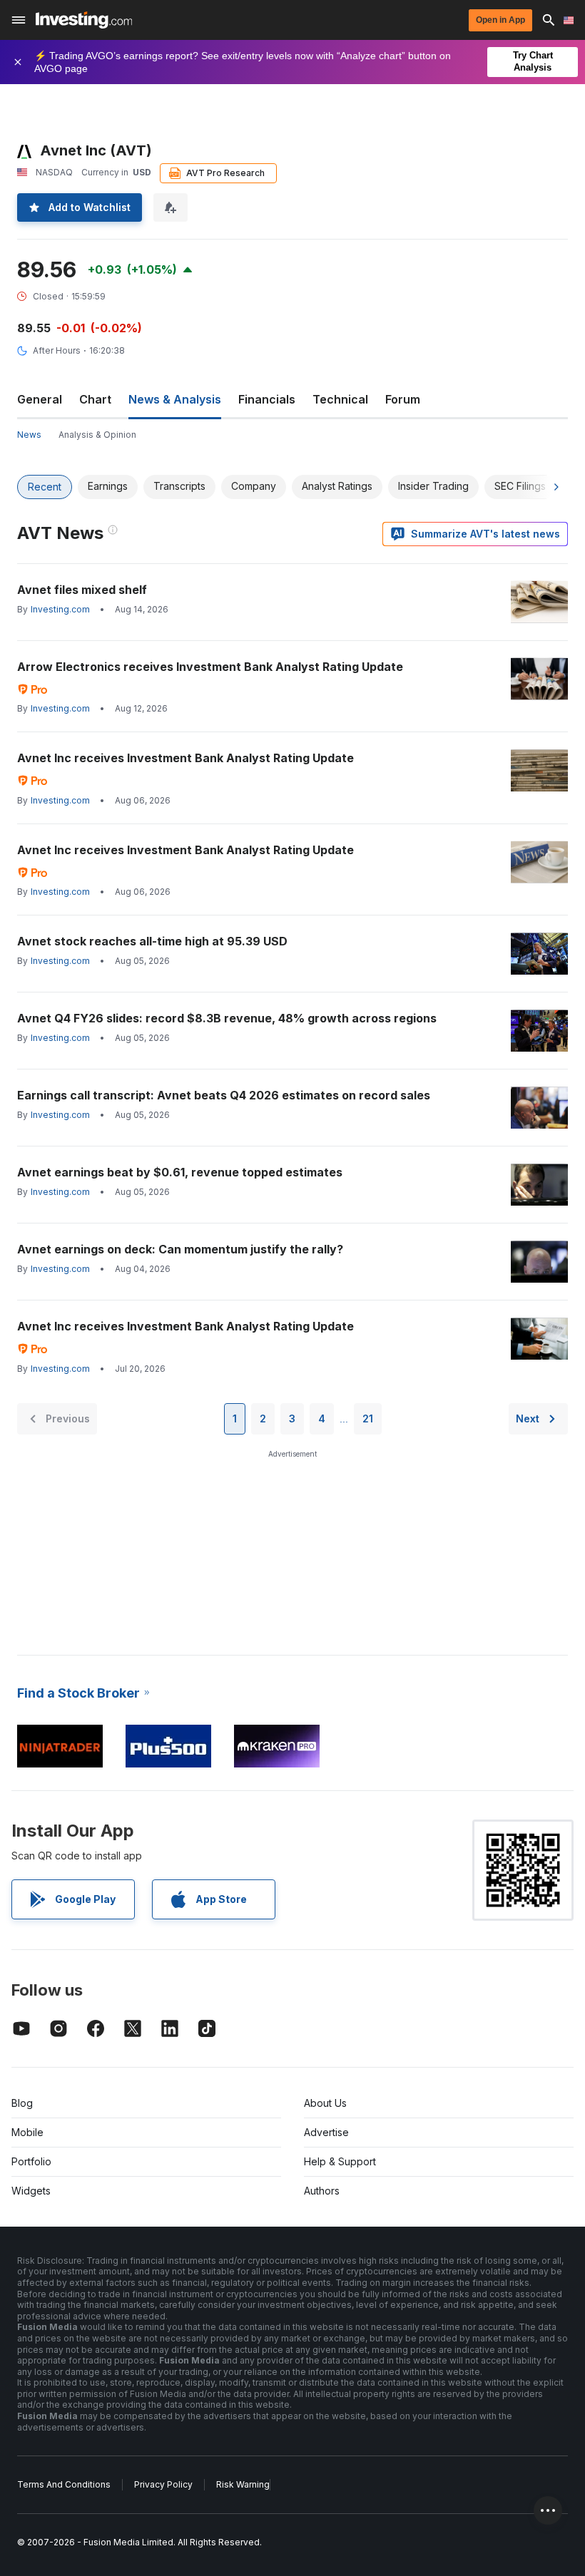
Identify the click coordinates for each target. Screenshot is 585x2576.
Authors (322, 2191)
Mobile (27, 2132)
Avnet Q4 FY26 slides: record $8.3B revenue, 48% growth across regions (227, 1018)
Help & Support (340, 2161)
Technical (340, 399)
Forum (403, 399)
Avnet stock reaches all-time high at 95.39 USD (152, 941)
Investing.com (60, 609)
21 (368, 1418)
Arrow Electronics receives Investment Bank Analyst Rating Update (210, 667)
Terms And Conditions (64, 2484)
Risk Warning (243, 2484)
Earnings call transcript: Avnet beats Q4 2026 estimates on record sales (224, 1095)
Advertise (326, 2132)
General (40, 399)
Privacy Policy (163, 2484)
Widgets (31, 2191)
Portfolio (31, 2161)
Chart (95, 399)
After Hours (57, 350)
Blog (22, 2103)
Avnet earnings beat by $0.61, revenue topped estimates (180, 1172)
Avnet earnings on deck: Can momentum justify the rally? (180, 1249)
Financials (267, 399)
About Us (325, 2103)
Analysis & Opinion (97, 435)
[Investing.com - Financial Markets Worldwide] (84, 20)
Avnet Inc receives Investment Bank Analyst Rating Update (185, 758)
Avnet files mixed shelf (82, 590)
